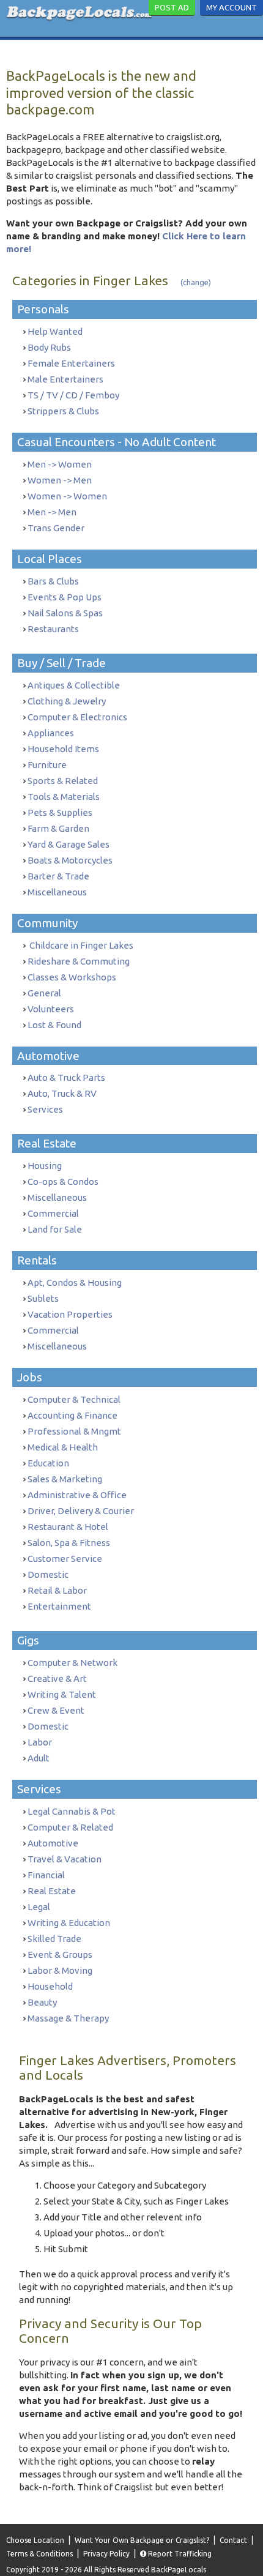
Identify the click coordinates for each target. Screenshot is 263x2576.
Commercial (53, 1213)
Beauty (42, 2002)
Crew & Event (56, 1710)
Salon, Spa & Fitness (69, 1543)
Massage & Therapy (68, 2018)
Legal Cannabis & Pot (72, 1811)
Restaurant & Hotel (68, 1527)
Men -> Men (52, 512)
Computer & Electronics (77, 717)
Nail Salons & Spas (65, 613)
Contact (233, 2540)
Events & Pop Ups (65, 597)
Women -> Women (67, 496)
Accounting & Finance (72, 1415)
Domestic (48, 1574)
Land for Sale (55, 1229)
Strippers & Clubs (63, 411)
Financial (46, 1875)
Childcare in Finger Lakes (80, 945)
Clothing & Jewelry (67, 701)
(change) (196, 282)
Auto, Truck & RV (62, 1093)
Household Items (63, 749)
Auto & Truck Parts (66, 1077)
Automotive (53, 1843)
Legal (39, 1907)
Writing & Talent (62, 1694)
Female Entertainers (71, 363)
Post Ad (172, 7)
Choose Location (35, 2540)
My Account (232, 7)
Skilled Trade (54, 1939)
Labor (40, 1742)
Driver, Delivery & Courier (81, 1511)
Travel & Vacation (65, 1859)
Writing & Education (69, 1923)
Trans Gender (56, 528)
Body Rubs (49, 347)
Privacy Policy (106, 2554)
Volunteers (51, 1009)
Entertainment (59, 1606)
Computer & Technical (74, 1399)
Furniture (47, 765)
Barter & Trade (58, 876)
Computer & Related (70, 1827)
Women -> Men (60, 480)
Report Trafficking (179, 2554)
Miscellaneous (57, 892)
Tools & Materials (64, 797)
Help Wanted (55, 331)
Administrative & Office (77, 1495)
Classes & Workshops (72, 977)
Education (48, 1463)
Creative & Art (57, 1678)
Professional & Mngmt (74, 1431)
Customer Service (65, 1559)
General (44, 993)
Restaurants (53, 629)
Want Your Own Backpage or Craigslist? (142, 2540)
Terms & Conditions (39, 2554)
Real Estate (52, 1891)
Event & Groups (60, 1954)
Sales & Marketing (65, 1479)
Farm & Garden (58, 828)
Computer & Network (72, 1663)
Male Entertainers (65, 379)
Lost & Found (54, 1025)
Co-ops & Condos (63, 1182)
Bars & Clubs (53, 581)
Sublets (43, 1298)
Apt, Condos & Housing (75, 1282)
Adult (39, 1758)
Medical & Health (63, 1447)
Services (45, 1109)
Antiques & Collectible (74, 685)
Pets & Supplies (60, 812)
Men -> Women (60, 464)
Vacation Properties (70, 1314)
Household (50, 1986)
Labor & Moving (60, 1970)
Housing (45, 1166)
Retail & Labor (57, 1590)
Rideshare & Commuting (79, 961)
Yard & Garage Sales (69, 844)
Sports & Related (63, 781)
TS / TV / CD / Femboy (73, 395)
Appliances (51, 733)
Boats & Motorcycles (70, 860)
